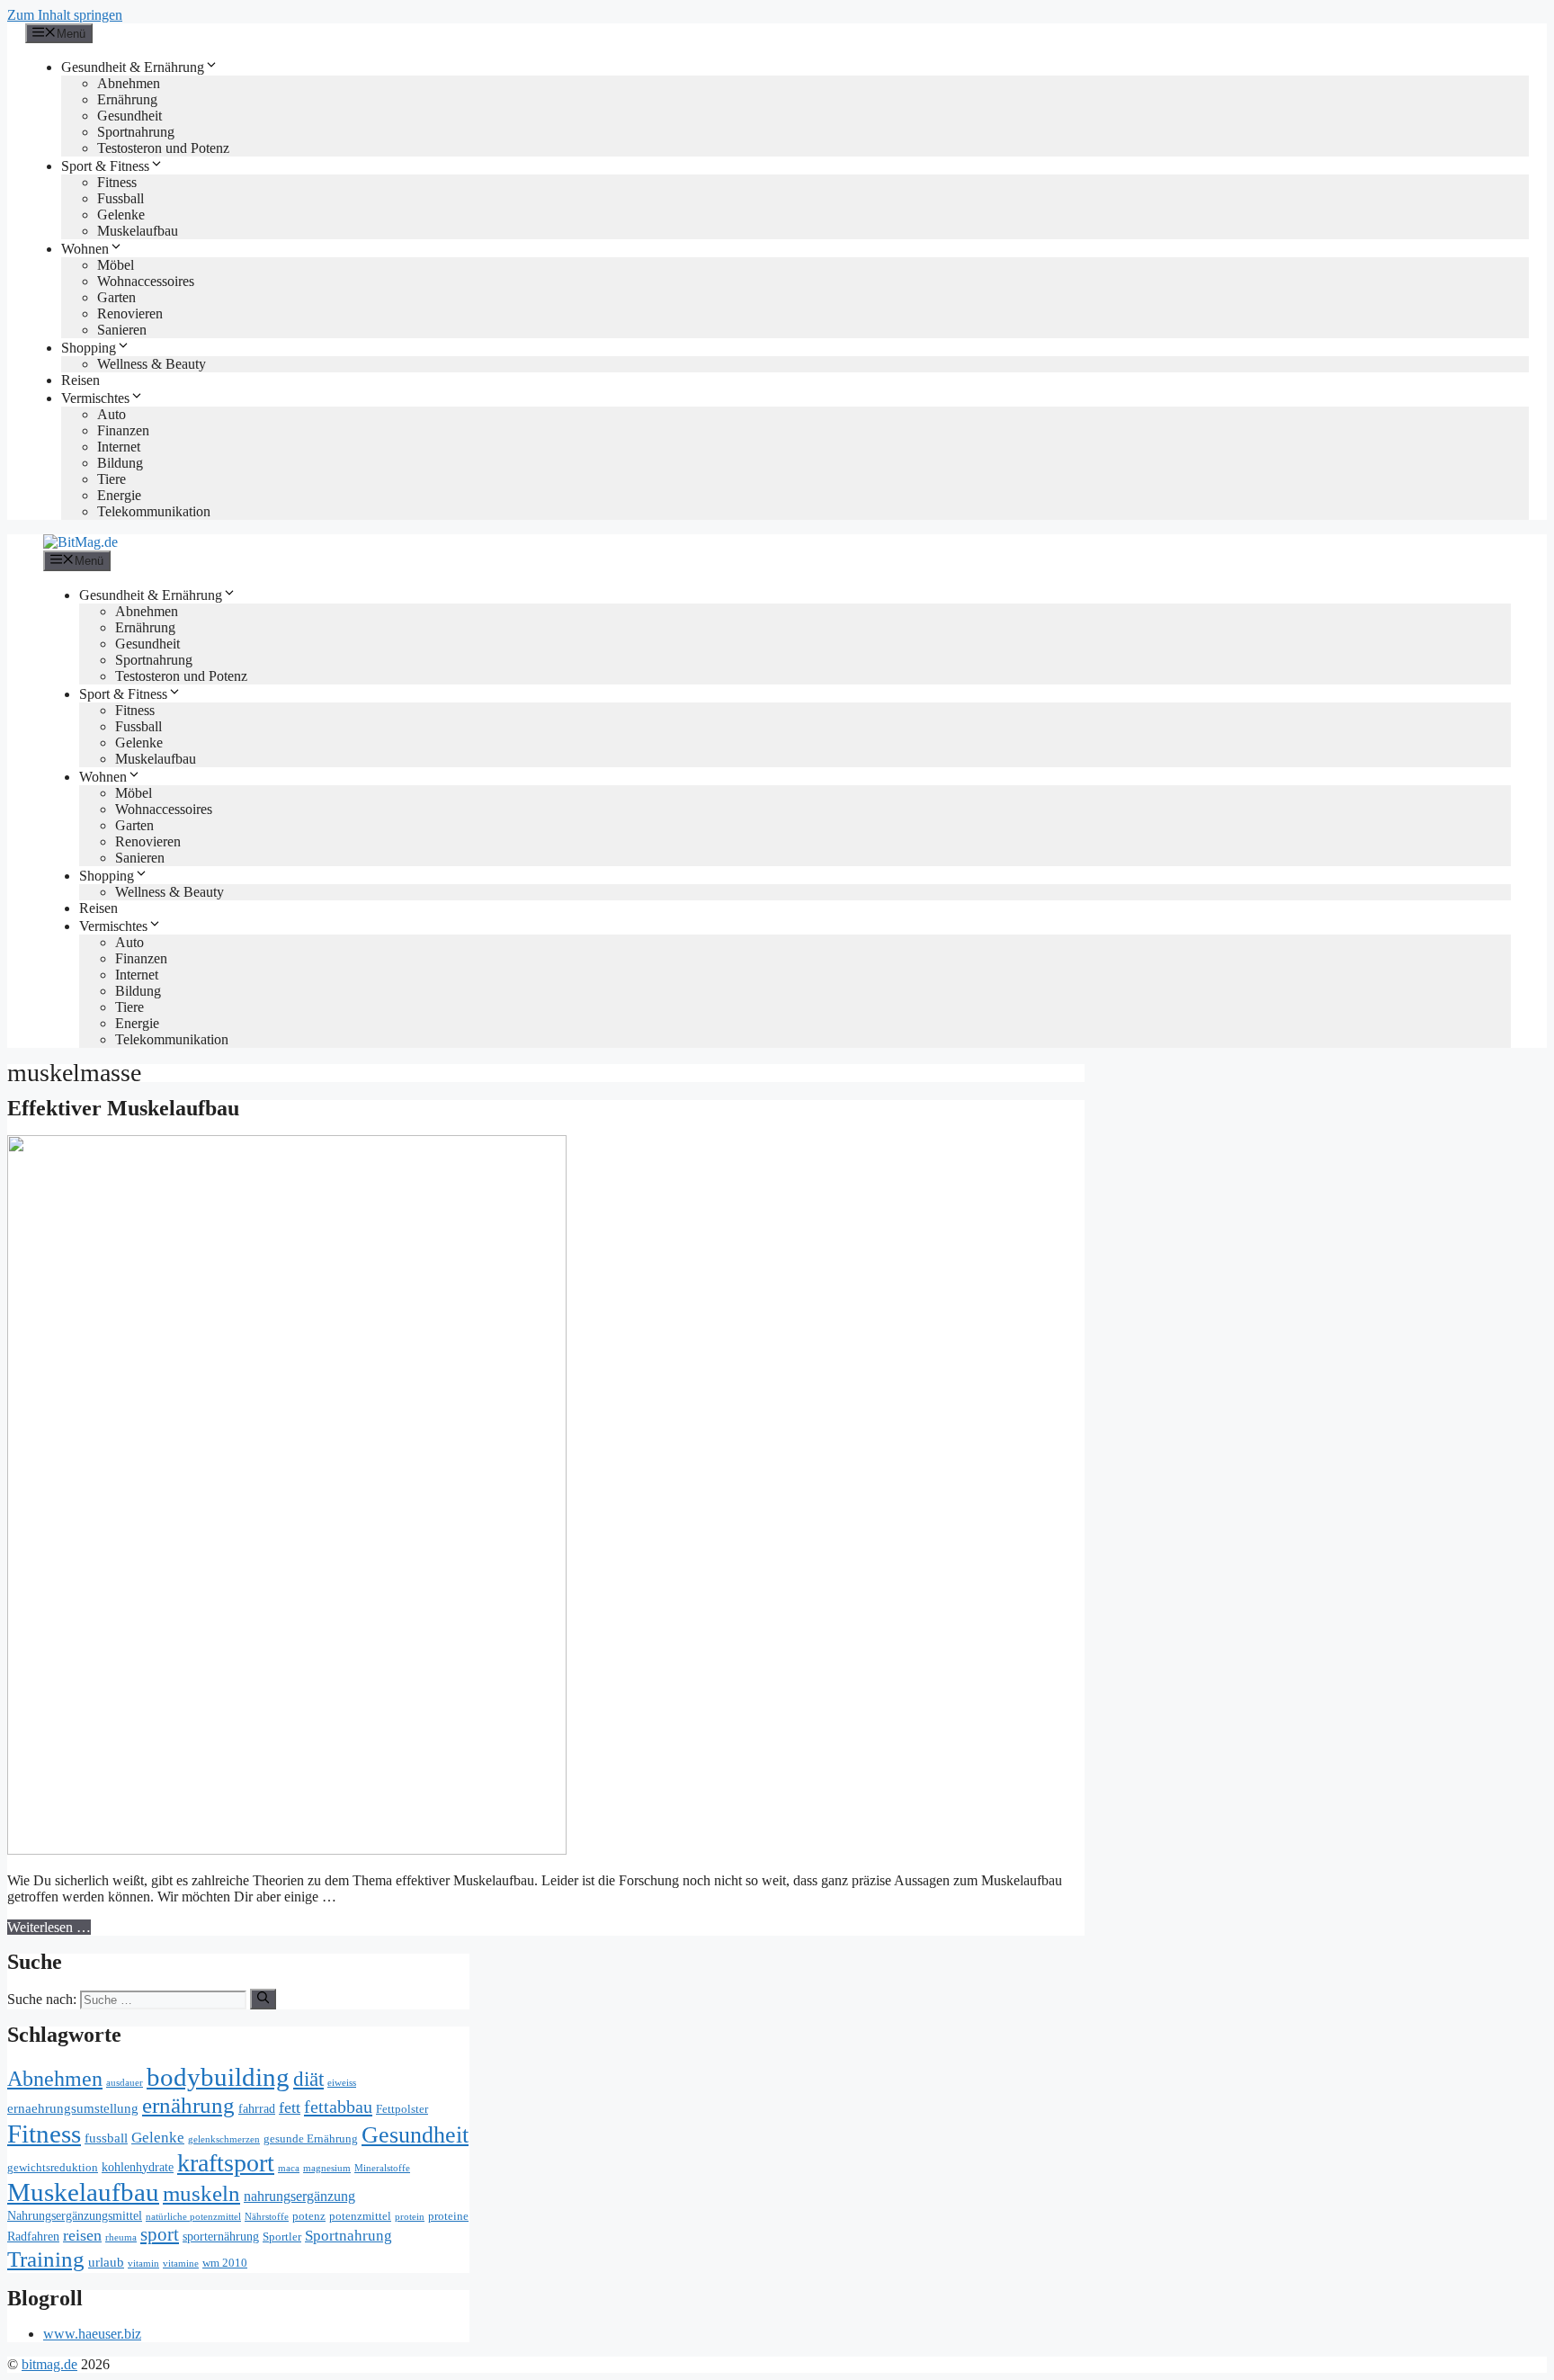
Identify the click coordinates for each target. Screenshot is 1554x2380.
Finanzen (123, 430)
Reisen (80, 380)
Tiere (112, 479)
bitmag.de (49, 2364)
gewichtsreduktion (53, 2168)
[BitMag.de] (80, 542)
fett (290, 2107)
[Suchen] (263, 1999)
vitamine (181, 2264)
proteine (448, 2216)
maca (289, 2168)
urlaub (106, 2262)
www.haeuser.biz (92, 2334)
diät (308, 2079)
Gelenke (121, 215)
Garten (116, 297)
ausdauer (125, 2083)
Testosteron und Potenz (163, 148)
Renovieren (130, 313)
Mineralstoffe (382, 2168)
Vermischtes (95, 398)
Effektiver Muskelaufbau (123, 1108)
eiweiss (342, 2083)
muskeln (201, 2193)
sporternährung (221, 2237)
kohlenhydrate (138, 2167)
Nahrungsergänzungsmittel (75, 2216)
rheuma (121, 2237)
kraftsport (226, 2163)
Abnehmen (129, 83)
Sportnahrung (136, 132)
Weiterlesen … (49, 1927)
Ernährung (127, 99)
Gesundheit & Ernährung (133, 67)
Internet (119, 447)
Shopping (89, 348)
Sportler (282, 2237)
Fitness (117, 182)
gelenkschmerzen (224, 2139)
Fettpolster (402, 2109)
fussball (106, 2138)
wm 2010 (225, 2263)
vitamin (143, 2264)
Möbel (116, 265)
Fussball (121, 198)
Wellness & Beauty (152, 364)
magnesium (327, 2168)
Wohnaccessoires (146, 281)
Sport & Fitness (105, 166)
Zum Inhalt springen (65, 15)
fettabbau (338, 2107)
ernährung (188, 2105)
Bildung (120, 463)
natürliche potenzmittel (193, 2217)
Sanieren (122, 330)
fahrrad (257, 2109)
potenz (309, 2216)
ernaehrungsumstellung (73, 2108)
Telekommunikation (154, 511)
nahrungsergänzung (299, 2197)
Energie (119, 495)
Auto (112, 414)
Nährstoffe (267, 2217)
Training (46, 2259)
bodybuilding (218, 2077)
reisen (82, 2235)
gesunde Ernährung (311, 2139)
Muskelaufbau (138, 231)
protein (410, 2217)
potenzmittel (360, 2216)
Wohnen (85, 249)
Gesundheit (129, 116)
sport (160, 2234)
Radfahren (33, 2237)
